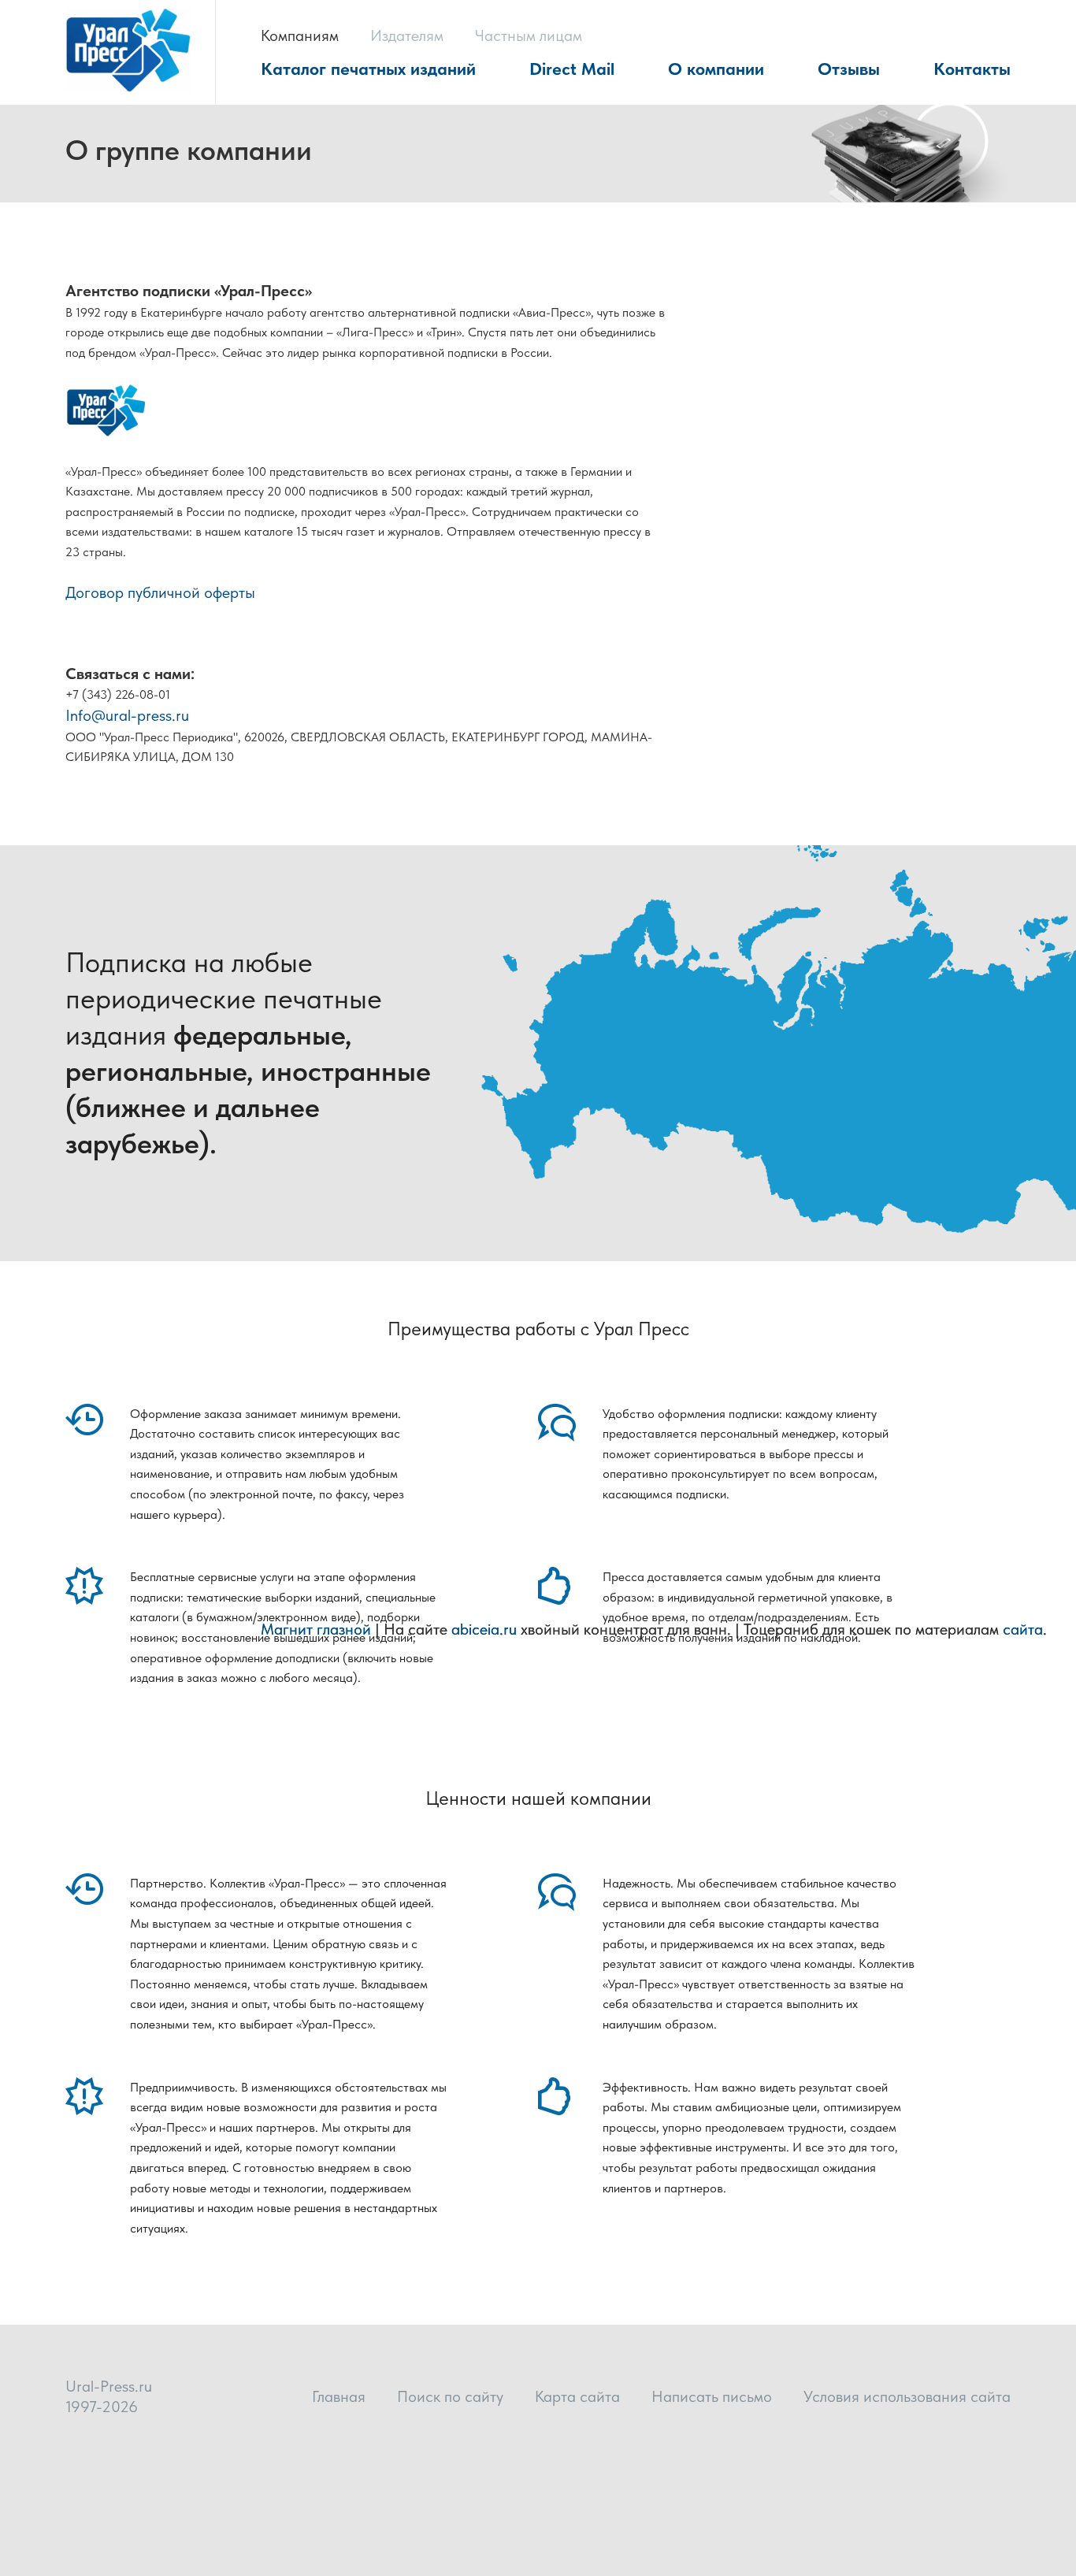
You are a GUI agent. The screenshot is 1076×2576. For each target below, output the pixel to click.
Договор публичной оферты (160, 592)
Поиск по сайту (450, 2396)
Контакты (972, 69)
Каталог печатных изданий (368, 69)
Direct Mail (572, 69)
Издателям (407, 35)
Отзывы (849, 69)
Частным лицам (529, 35)
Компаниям (300, 35)
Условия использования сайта (907, 2396)
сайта (1023, 1629)
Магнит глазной (316, 1629)
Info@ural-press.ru (127, 715)
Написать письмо (712, 2396)
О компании (716, 69)
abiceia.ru (484, 1629)
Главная (339, 2396)
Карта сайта (577, 2396)
